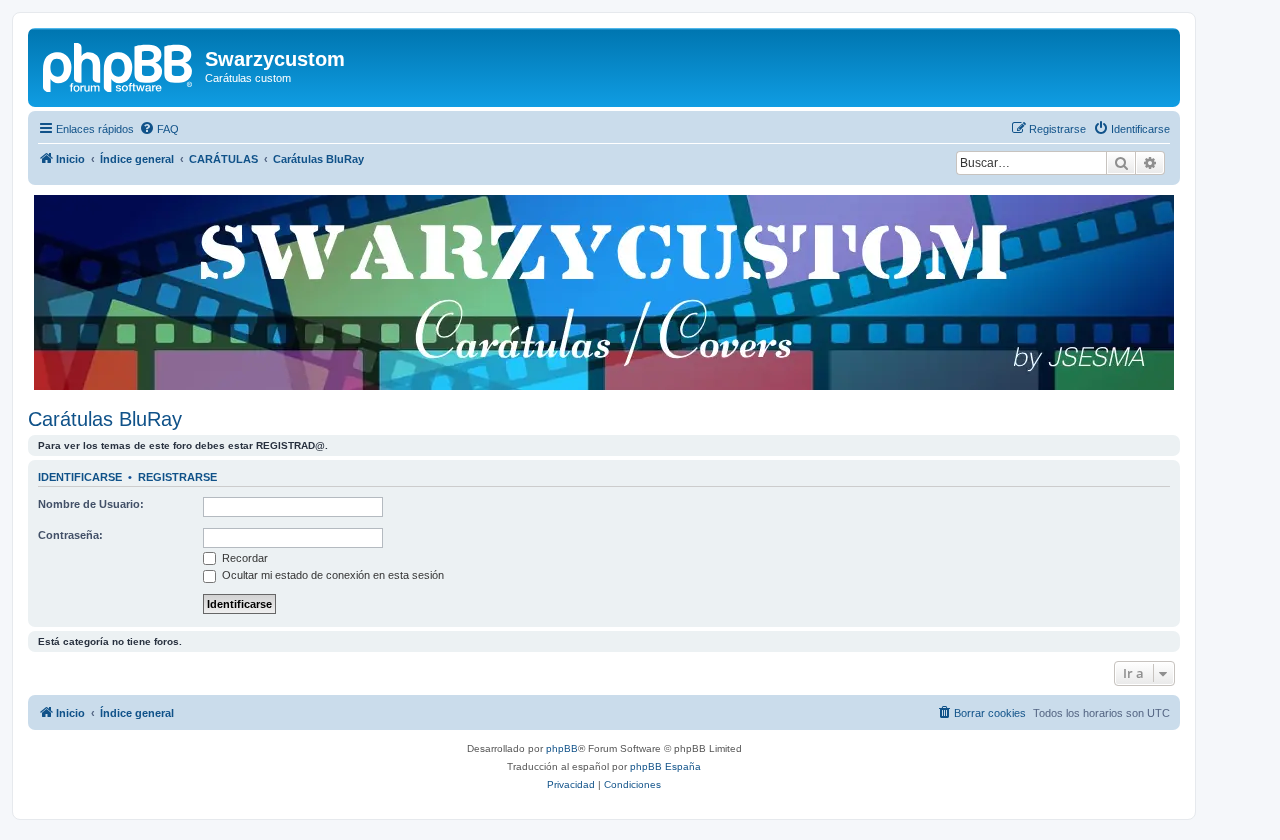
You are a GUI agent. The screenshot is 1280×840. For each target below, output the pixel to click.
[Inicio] (119, 65)
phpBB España (665, 766)
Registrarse (177, 477)
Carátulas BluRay (105, 419)
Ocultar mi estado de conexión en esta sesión (331, 575)
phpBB (562, 748)
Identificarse (80, 477)
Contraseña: (70, 535)
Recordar (243, 558)
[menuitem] (159, 129)
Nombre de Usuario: (91, 504)
